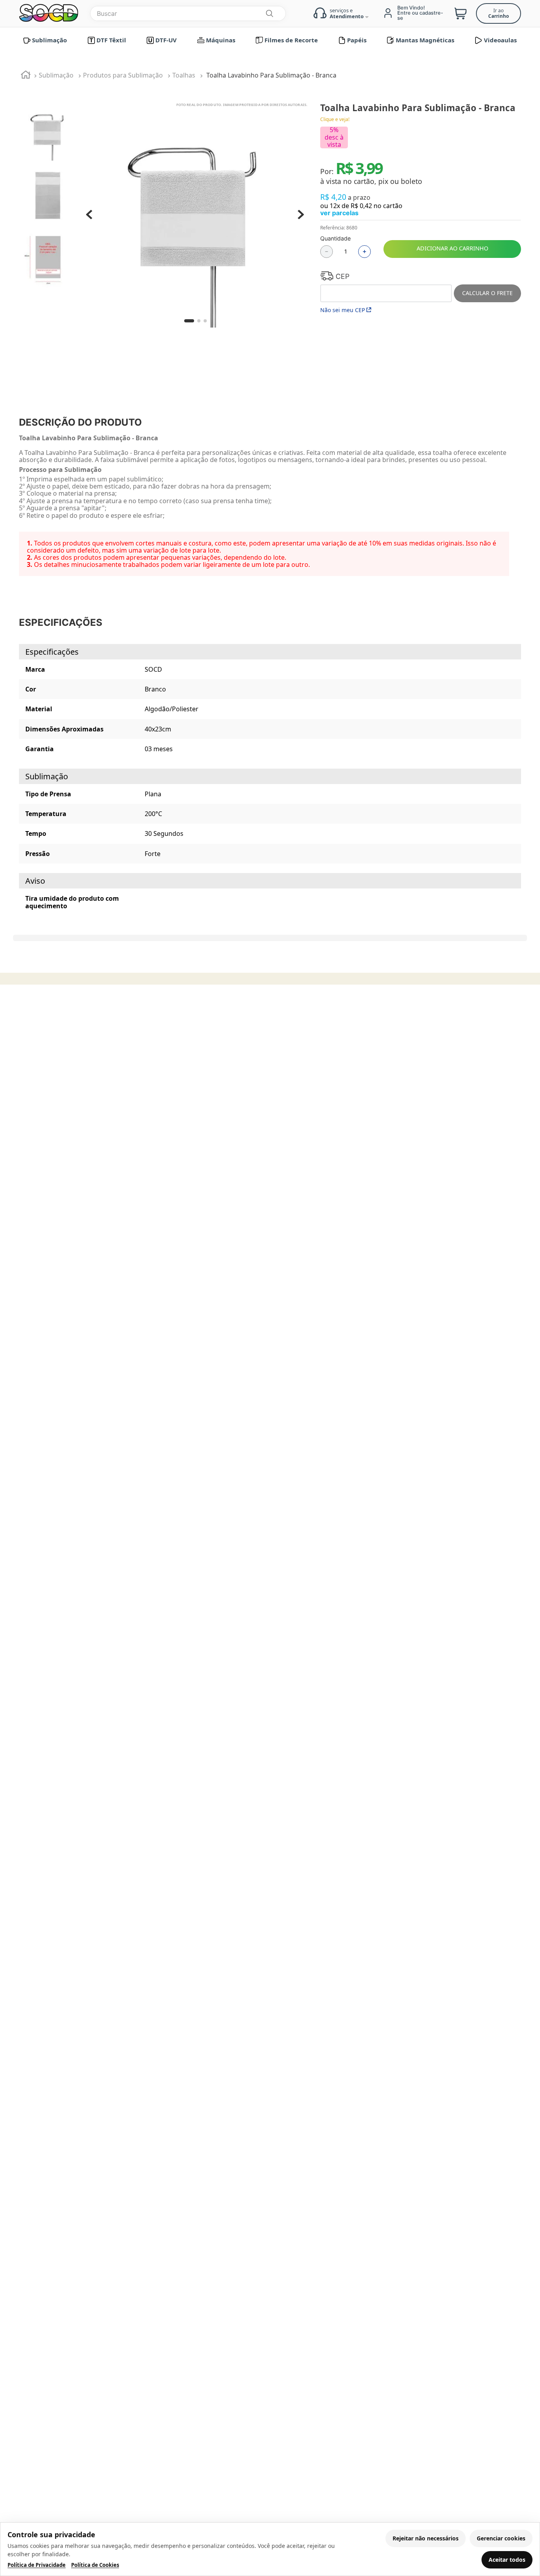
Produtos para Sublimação (123, 75)
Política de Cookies (95, 2565)
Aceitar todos (507, 2560)
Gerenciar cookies (501, 2538)
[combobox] (188, 13)
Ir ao (498, 13)
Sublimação (56, 75)
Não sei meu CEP (343, 310)
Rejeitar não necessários (426, 2538)
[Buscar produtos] (269, 13)
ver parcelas (339, 213)
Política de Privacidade (37, 2565)
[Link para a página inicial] (26, 76)
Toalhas (184, 75)
